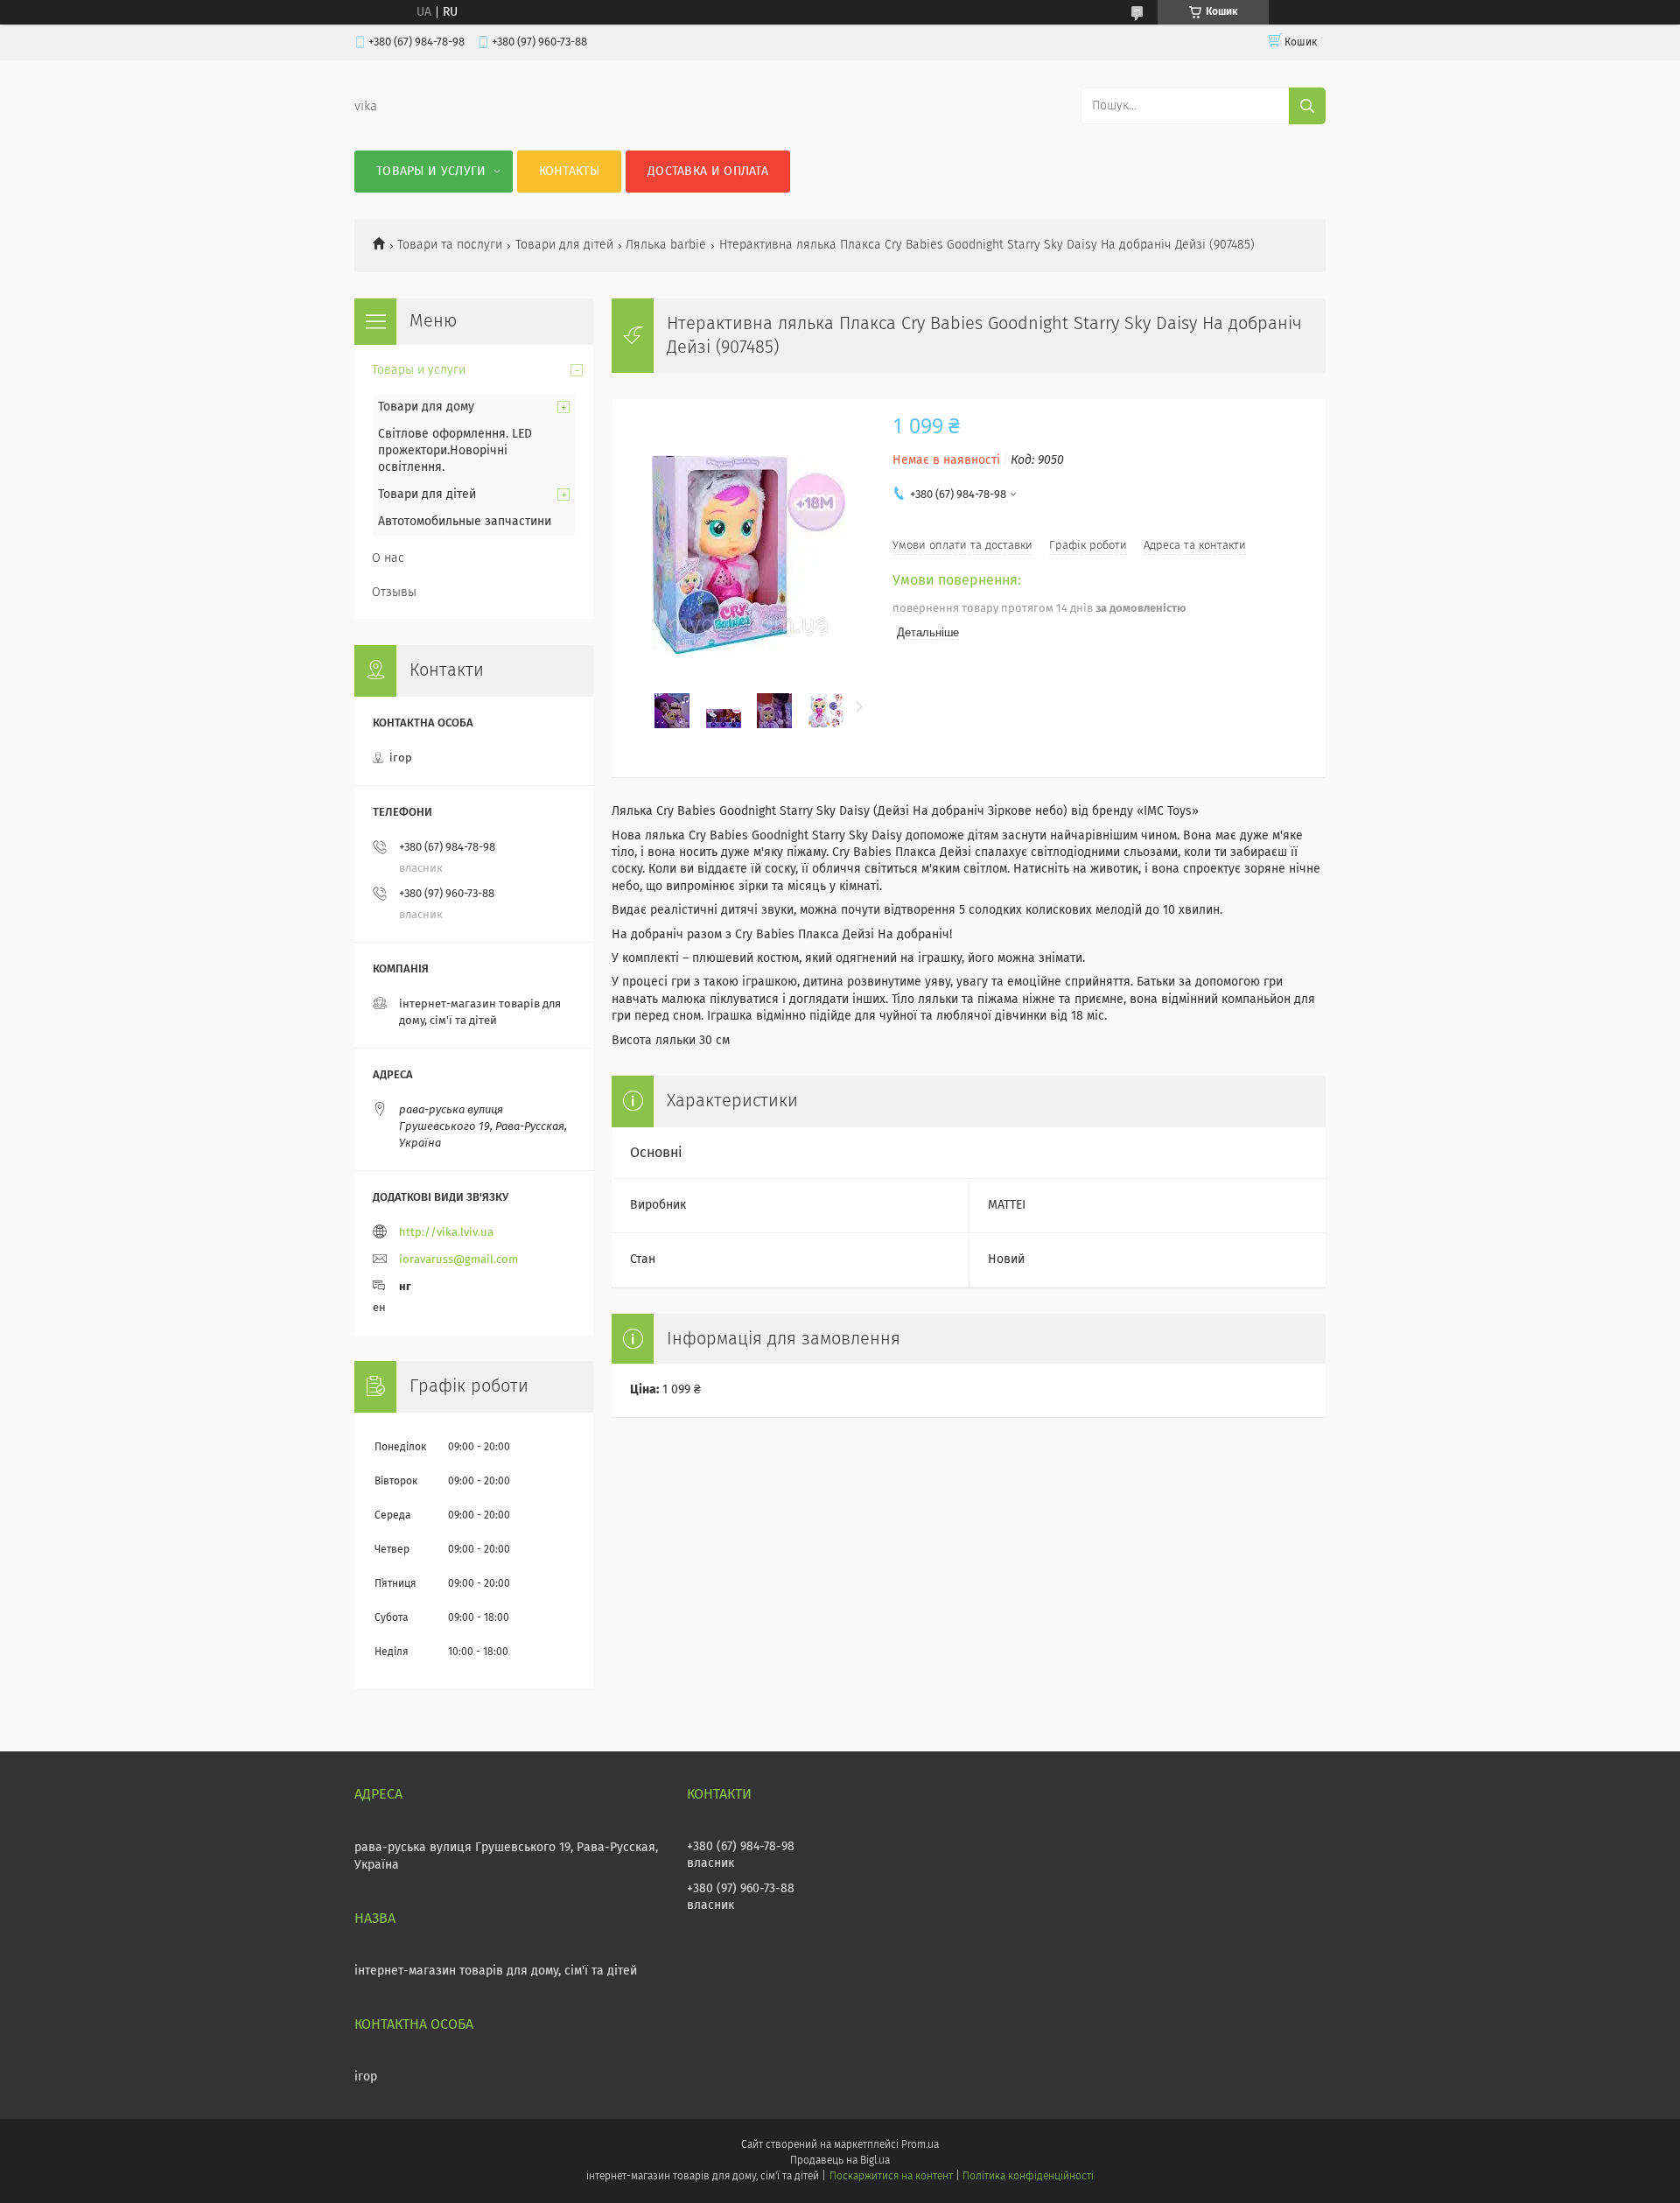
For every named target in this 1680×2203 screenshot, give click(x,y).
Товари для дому (426, 407)
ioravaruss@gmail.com (458, 1260)
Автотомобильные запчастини (465, 522)
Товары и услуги (431, 172)
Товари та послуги (450, 245)
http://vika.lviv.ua (446, 1233)
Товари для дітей (564, 245)
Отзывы (394, 593)
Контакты (569, 172)
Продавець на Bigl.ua (840, 2161)
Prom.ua (920, 2145)
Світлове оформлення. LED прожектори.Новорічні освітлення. (455, 451)
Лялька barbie (666, 245)
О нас (388, 558)
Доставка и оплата (708, 172)
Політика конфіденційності (1028, 2177)
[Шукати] (1307, 106)
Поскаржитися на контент (891, 2177)
